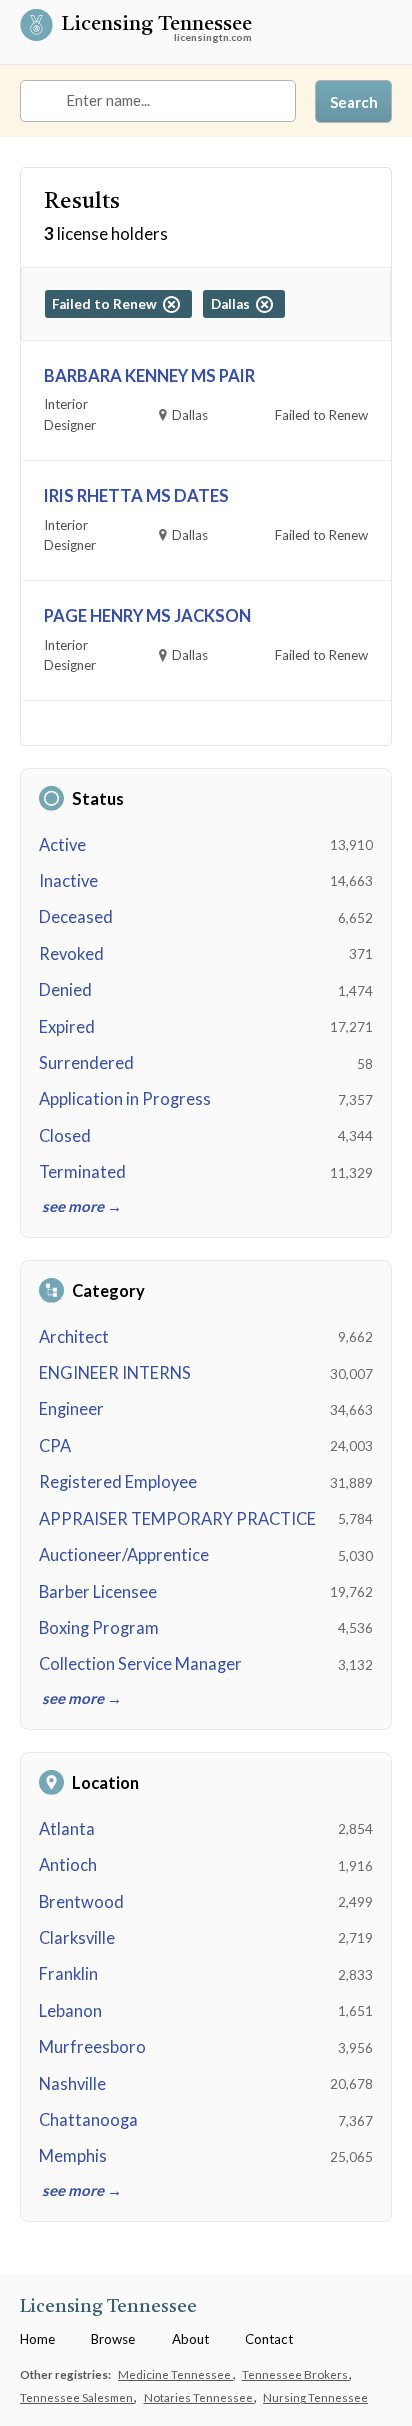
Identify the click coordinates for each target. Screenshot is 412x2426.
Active (62, 845)
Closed (65, 1136)
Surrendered (86, 1063)
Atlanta (67, 1829)
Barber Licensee (98, 1592)
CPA (55, 1446)
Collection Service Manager (140, 1664)
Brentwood (81, 1902)
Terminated (82, 1172)
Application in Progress (125, 1099)
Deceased (76, 917)
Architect (74, 1337)
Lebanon (70, 2011)
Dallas (233, 304)
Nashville (72, 2084)
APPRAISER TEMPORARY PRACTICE (177, 1519)
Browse (113, 2339)
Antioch (68, 1865)
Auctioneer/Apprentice (124, 1555)
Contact (269, 2339)
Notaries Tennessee (199, 2397)
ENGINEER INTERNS (115, 1373)
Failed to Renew (107, 304)
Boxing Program (99, 1628)
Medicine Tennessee (175, 2374)
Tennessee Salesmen (77, 2397)
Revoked (71, 954)
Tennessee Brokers (296, 2374)
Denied (65, 990)
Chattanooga (88, 2120)
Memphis (73, 2156)
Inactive (68, 881)
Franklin (68, 1974)
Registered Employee (118, 1482)
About (190, 2339)
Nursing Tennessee (315, 2397)
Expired (67, 1027)
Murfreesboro (92, 2047)
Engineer (71, 1409)
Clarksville (77, 1938)
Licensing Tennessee (156, 25)
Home (37, 2339)
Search (354, 102)
